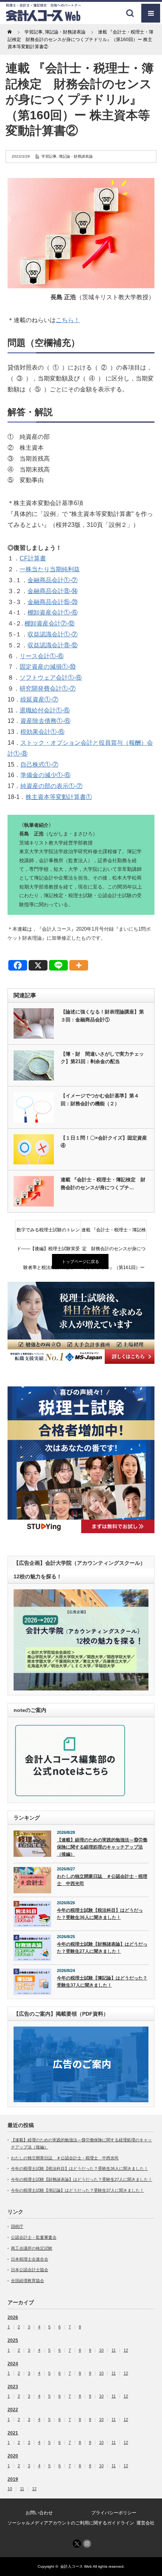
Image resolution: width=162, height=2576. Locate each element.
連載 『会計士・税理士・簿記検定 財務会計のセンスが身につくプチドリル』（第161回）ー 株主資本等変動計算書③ (114, 1233)
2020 (13, 2456)
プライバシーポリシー (114, 2513)
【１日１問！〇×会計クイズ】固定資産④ (104, 1142)
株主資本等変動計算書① (59, 797)
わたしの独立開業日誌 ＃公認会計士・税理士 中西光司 (102, 1880)
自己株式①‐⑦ (39, 765)
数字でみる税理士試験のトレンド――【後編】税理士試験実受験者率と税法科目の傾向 (48, 1233)
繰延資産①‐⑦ (39, 699)
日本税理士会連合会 (30, 2259)
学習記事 (49, 156)
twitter (77, 2544)
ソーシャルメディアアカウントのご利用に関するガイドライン (71, 2523)
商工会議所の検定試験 (32, 2248)
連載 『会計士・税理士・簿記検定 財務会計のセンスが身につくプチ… (103, 1184)
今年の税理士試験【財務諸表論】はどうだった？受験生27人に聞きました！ (102, 1948)
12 (126, 2350)
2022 (13, 2410)
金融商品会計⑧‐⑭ (53, 591)
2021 (13, 2433)
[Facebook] (18, 965)
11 (114, 2350)
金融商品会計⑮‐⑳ (53, 602)
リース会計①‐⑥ (42, 656)
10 (101, 2350)
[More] (79, 965)
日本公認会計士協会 (30, 2270)
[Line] (58, 965)
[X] (38, 965)
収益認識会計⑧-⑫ (53, 645)
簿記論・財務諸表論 (76, 156)
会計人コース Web (76, 2566)
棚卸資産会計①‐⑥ (53, 612)
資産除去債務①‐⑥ (45, 721)
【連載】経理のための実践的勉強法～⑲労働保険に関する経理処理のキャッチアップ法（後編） (102, 1847)
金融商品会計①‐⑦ (53, 580)
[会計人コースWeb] (43, 19)
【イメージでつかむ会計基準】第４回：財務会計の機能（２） (100, 1100)
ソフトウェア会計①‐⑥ (51, 678)
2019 (13, 2479)
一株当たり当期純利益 (50, 569)
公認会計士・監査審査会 (34, 2237)
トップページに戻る (80, 1261)
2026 (13, 2317)
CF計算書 (33, 558)
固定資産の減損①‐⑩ (48, 667)
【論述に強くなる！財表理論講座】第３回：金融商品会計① (102, 1016)
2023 (13, 2387)
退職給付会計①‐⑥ (45, 710)
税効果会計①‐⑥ (42, 732)
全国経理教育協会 (28, 2281)
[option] (81, 1323)
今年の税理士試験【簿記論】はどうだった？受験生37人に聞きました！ (102, 1982)
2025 (13, 2340)
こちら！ (68, 320)
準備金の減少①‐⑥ (45, 775)
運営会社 (145, 2523)
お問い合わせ (39, 2513)
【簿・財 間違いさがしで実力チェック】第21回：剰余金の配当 (102, 1058)
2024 (13, 2364)
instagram (87, 2544)
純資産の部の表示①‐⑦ (51, 786)
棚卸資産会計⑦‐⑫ (50, 623)
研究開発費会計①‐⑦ (48, 689)
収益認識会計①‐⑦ (53, 634)
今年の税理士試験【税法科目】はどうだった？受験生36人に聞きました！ (100, 1914)
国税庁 (17, 2226)
